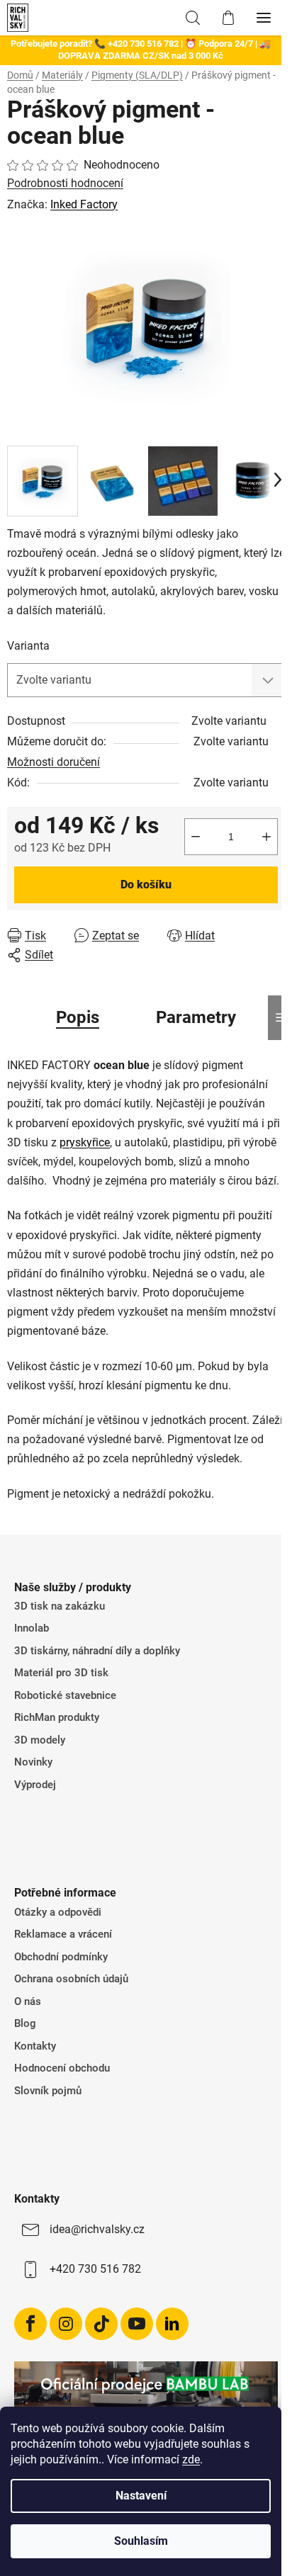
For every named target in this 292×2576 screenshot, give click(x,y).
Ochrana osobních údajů (71, 1979)
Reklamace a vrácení (63, 1934)
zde (191, 2459)
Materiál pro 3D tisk (61, 1673)
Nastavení (141, 2496)
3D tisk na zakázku (60, 1606)
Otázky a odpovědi (58, 1912)
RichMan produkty (57, 1717)
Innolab (32, 1628)
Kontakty (35, 2046)
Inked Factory (84, 204)
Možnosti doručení (54, 762)
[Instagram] (66, 2324)
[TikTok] (101, 2324)
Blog (25, 2023)
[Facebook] (30, 2324)
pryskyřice (85, 1142)
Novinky (33, 1762)
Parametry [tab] (196, 1017)
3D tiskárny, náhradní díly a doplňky (97, 1651)
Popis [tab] (78, 1017)
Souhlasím (141, 2541)
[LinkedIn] (172, 2324)
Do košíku (146, 885)
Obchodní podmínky (61, 1957)
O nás (28, 2001)
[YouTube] (137, 2324)
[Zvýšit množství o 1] (266, 837)
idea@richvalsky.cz (97, 2229)
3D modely (40, 1740)
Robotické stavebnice (65, 1695)
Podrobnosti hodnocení (65, 183)
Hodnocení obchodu (62, 2068)
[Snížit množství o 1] (196, 837)
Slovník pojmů (48, 2091)
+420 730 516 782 (95, 2269)
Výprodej (35, 1785)
